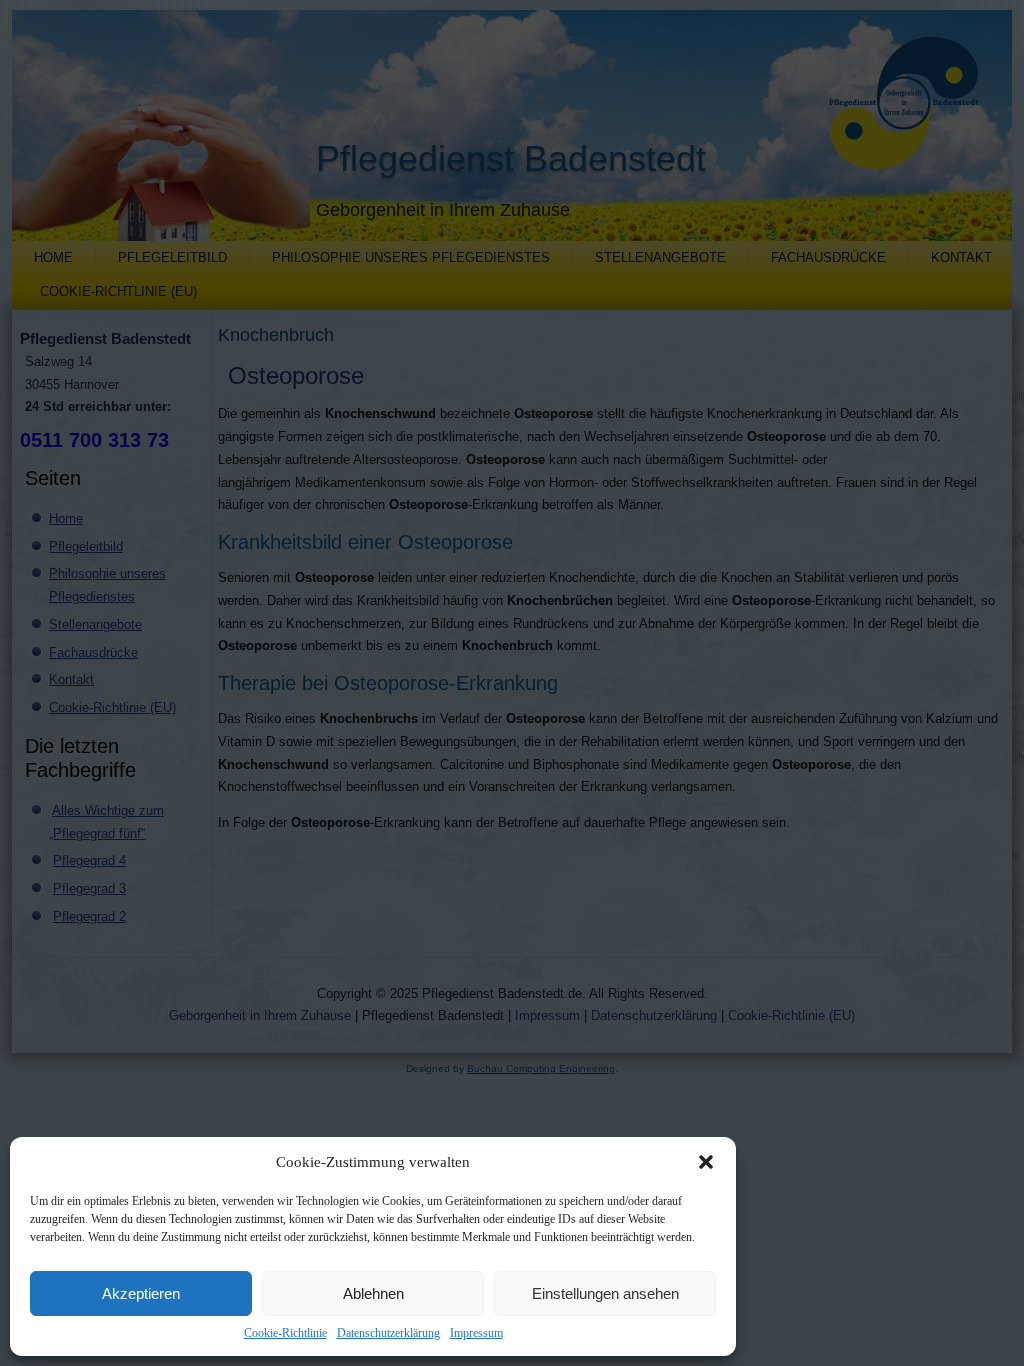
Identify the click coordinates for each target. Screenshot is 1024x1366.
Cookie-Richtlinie (285, 1333)
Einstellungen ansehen (605, 1293)
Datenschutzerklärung (388, 1333)
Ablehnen (373, 1293)
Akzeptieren (141, 1293)
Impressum (476, 1333)
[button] (706, 1162)
